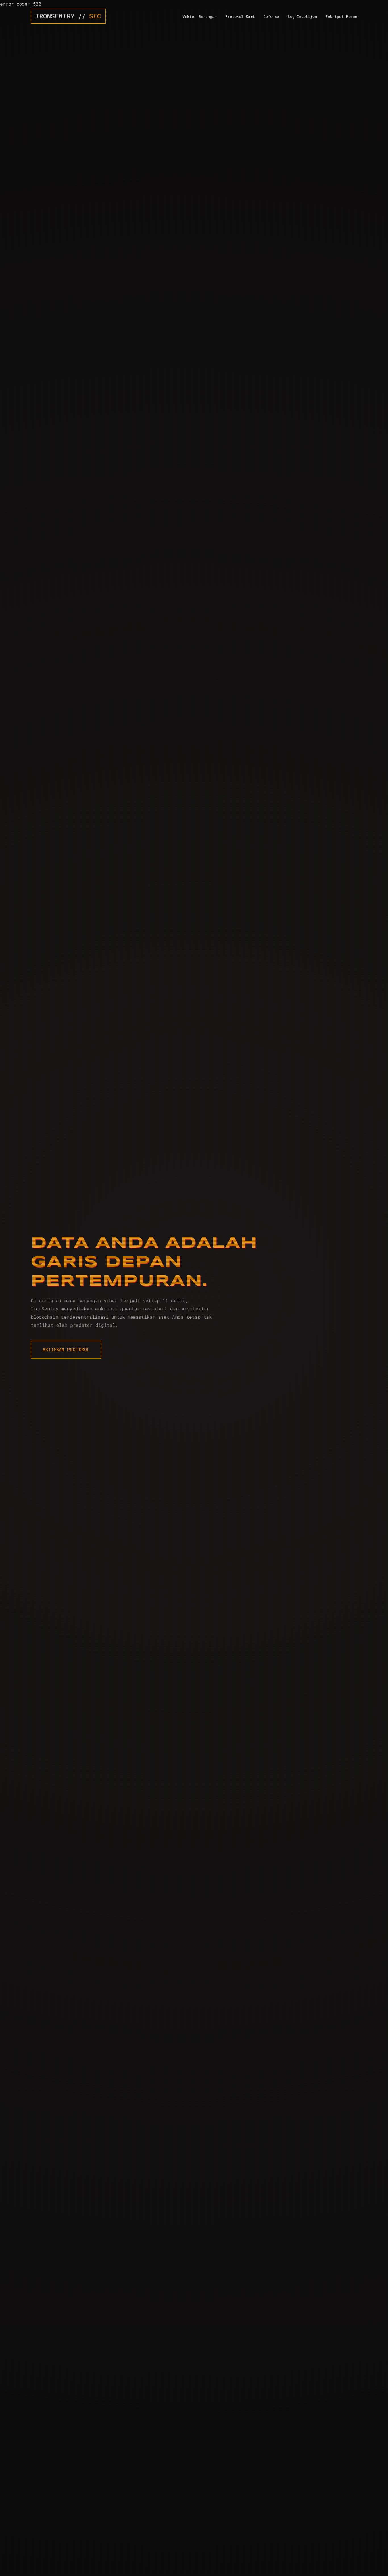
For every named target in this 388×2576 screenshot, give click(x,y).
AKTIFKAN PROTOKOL (66, 1349)
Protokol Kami (240, 16)
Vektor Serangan (200, 16)
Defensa (271, 16)
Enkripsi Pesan (341, 16)
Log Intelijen (302, 16)
